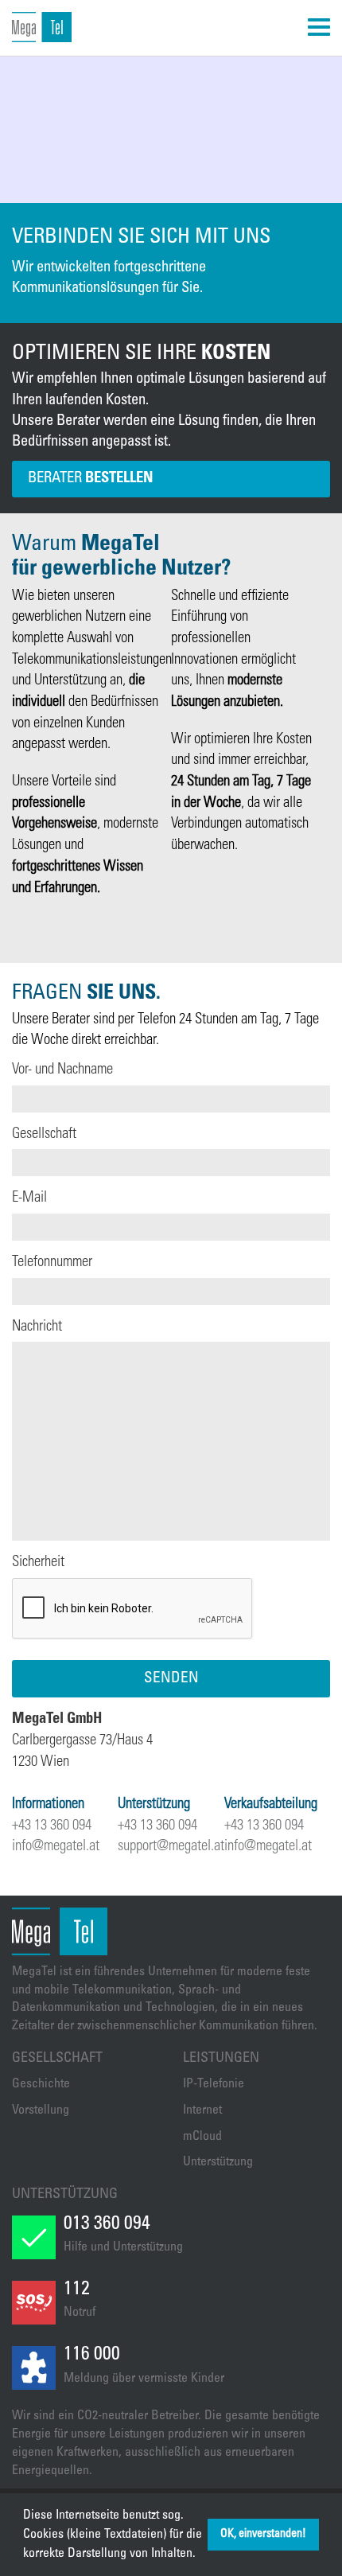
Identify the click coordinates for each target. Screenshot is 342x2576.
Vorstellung (41, 2110)
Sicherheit (38, 1563)
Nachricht (37, 1327)
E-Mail (29, 1198)
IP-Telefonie (214, 2084)
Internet (202, 2110)
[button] (201, 2555)
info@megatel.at (56, 1847)
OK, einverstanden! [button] (263, 2535)
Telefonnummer (52, 1263)
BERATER (90, 479)
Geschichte (41, 2084)
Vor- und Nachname (62, 1070)
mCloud (202, 2137)
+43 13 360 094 (52, 1826)
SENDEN (171, 1679)
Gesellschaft (44, 1134)
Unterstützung (218, 2162)
